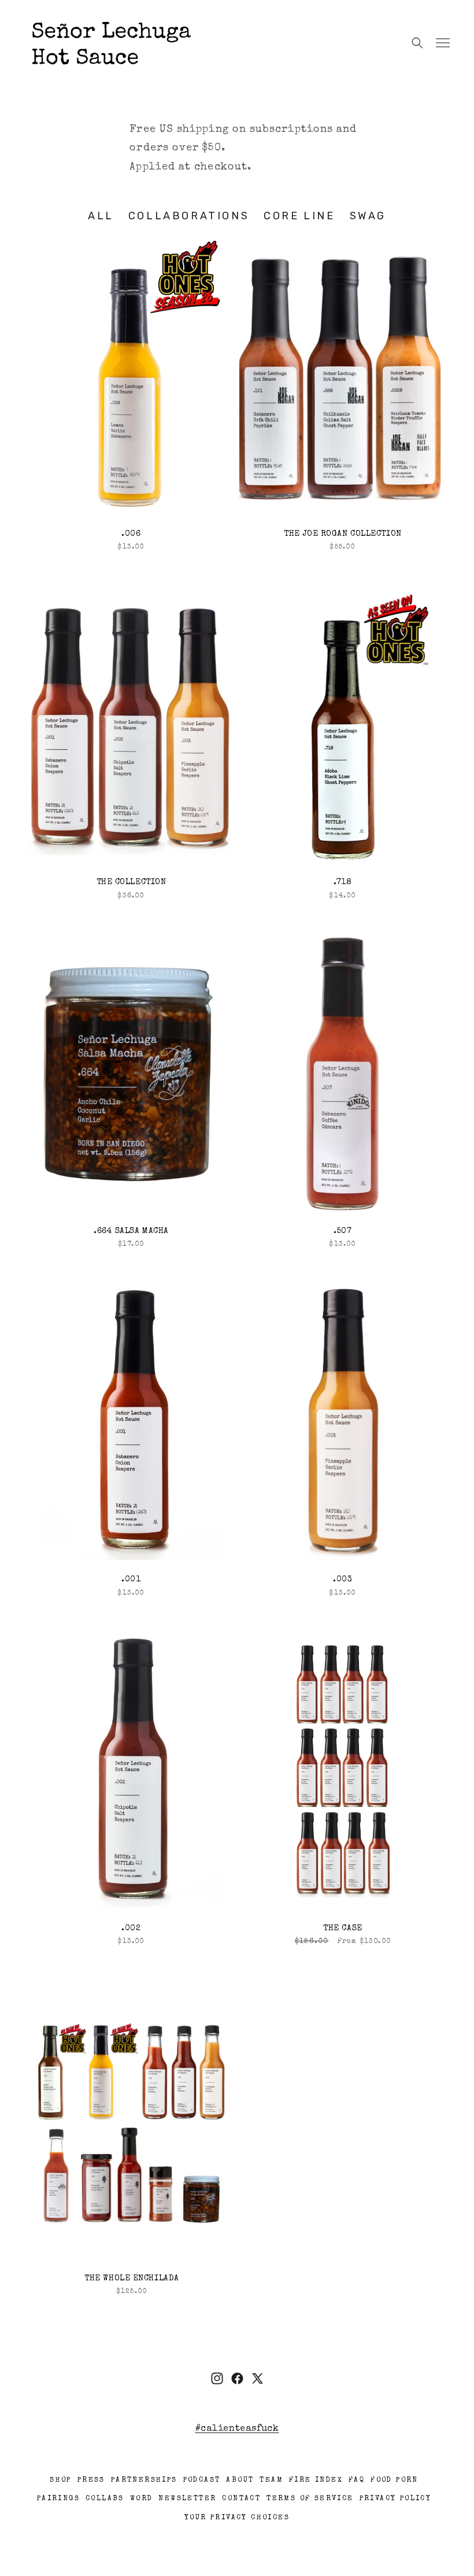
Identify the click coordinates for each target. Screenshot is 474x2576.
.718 (342, 882)
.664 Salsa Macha (131, 1231)
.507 (342, 1231)
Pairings (58, 2499)
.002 (131, 1929)
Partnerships (144, 2481)
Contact (241, 2499)
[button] (443, 43)
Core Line (299, 216)
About (240, 2481)
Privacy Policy (396, 2499)
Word (142, 2499)
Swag (368, 216)
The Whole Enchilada (132, 2279)
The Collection (132, 882)
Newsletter (187, 2499)
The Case (342, 1929)
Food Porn (395, 2481)
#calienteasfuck (237, 2429)
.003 (342, 1580)
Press (91, 2481)
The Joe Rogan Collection (342, 534)
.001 (131, 1580)
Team (271, 2481)
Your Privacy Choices (237, 2518)
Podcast (202, 2481)
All (101, 216)
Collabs (105, 2499)
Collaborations (189, 216)
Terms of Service (310, 2499)
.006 (131, 534)
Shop (61, 2481)
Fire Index (316, 2481)
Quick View (132, 376)
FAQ (357, 2481)
